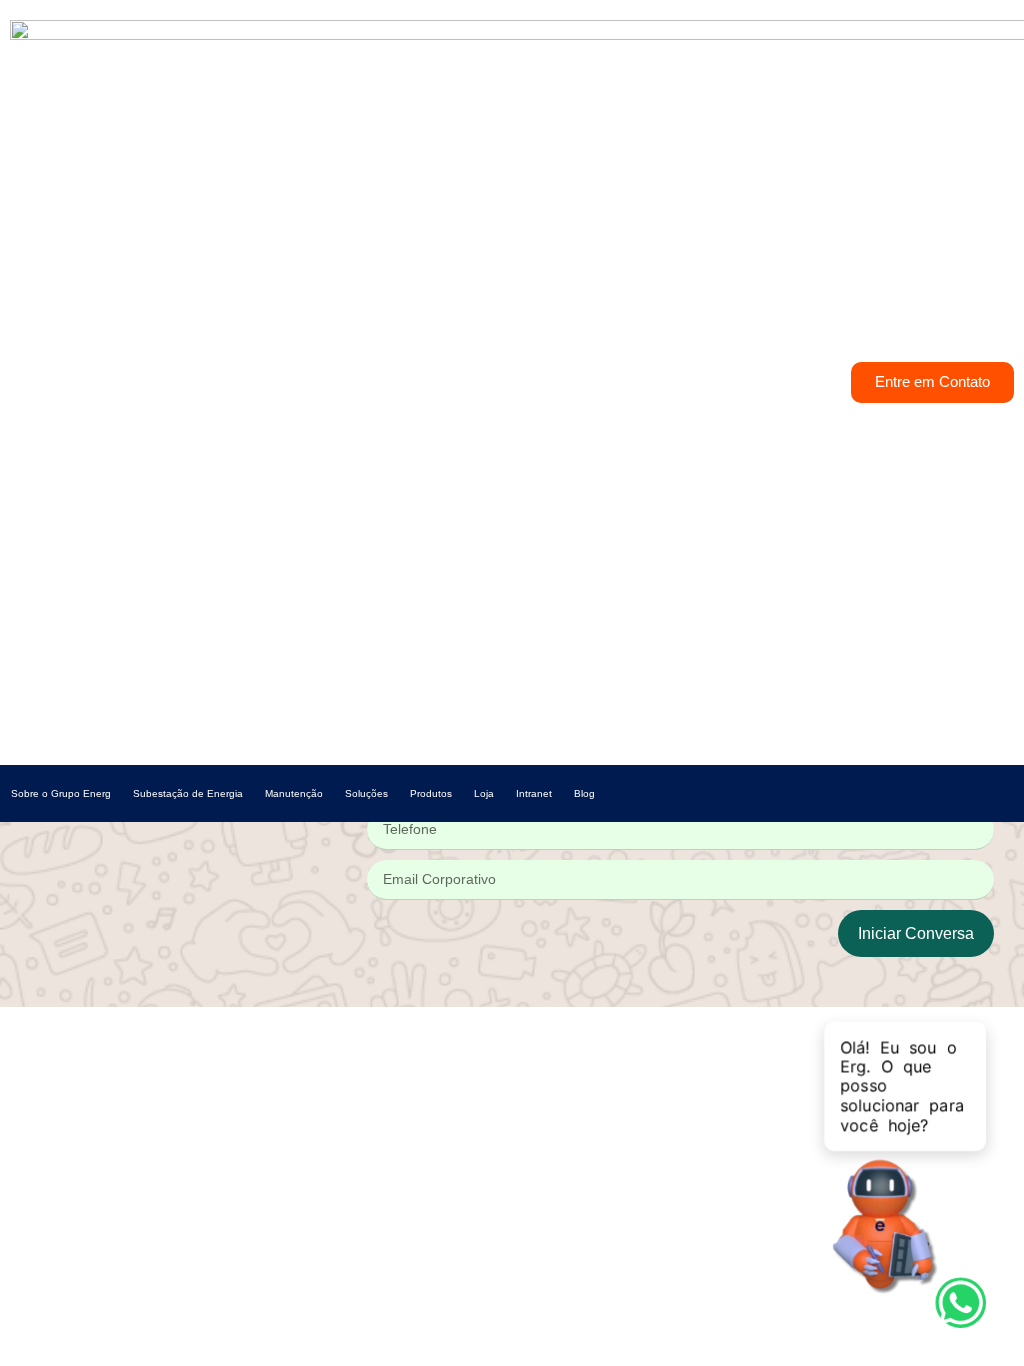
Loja (484, 793)
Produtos (431, 793)
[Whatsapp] (961, 1303)
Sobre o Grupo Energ (61, 793)
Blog (584, 793)
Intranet (534, 793)
